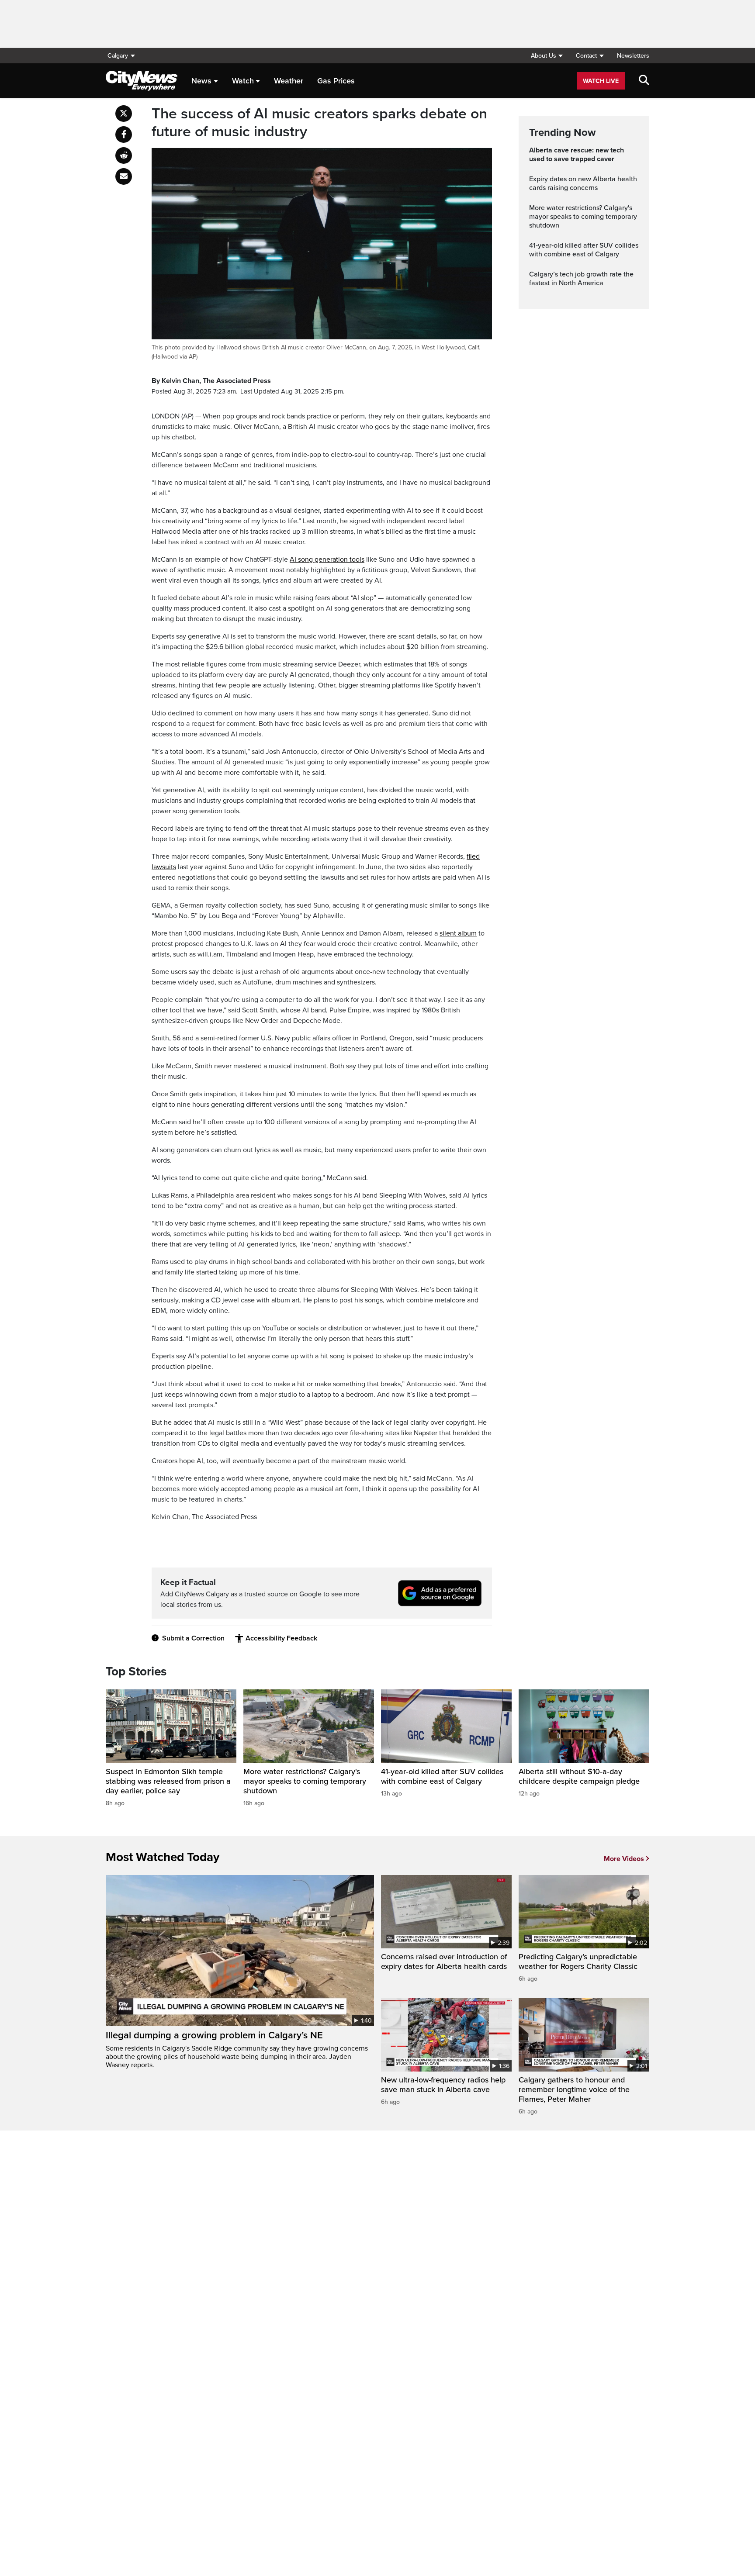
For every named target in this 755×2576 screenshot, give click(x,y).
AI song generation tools (327, 559)
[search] (644, 81)
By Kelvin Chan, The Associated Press (211, 381)
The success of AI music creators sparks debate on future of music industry (319, 123)
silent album (458, 933)
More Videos (624, 1859)
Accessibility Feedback (281, 1638)
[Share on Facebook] (124, 135)
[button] (547, 56)
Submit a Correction (193, 1638)
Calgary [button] (118, 56)
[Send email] (124, 176)
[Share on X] (124, 114)
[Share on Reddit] (124, 155)
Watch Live (601, 81)
